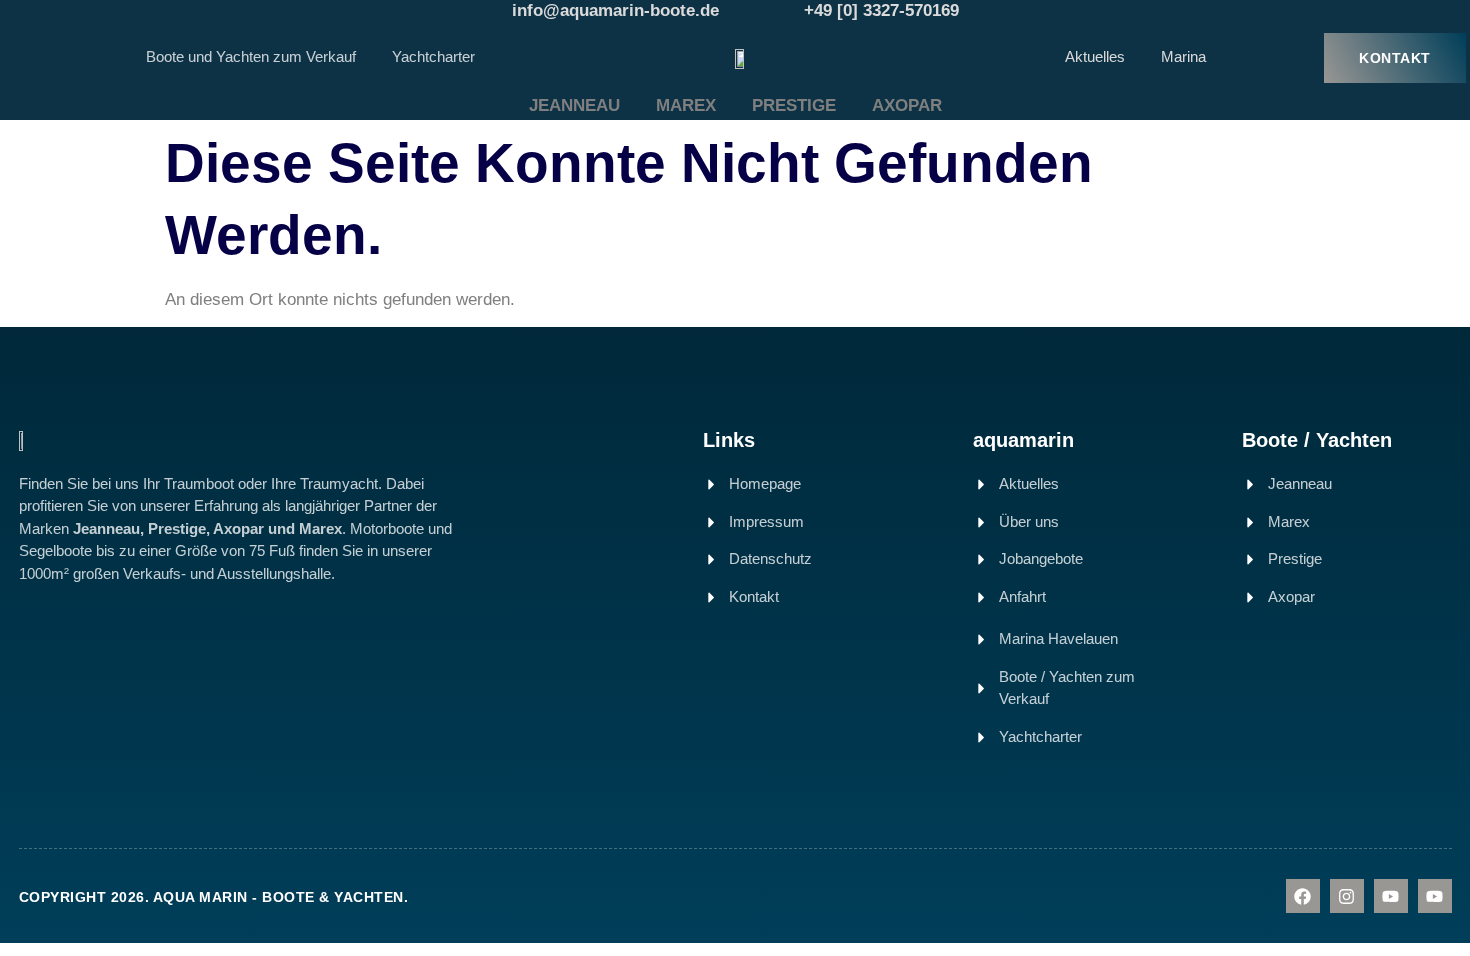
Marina (1183, 56)
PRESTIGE (794, 105)
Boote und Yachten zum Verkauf (251, 56)
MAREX (686, 105)
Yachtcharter (433, 56)
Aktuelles (1095, 56)
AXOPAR (907, 105)
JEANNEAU (574, 105)
